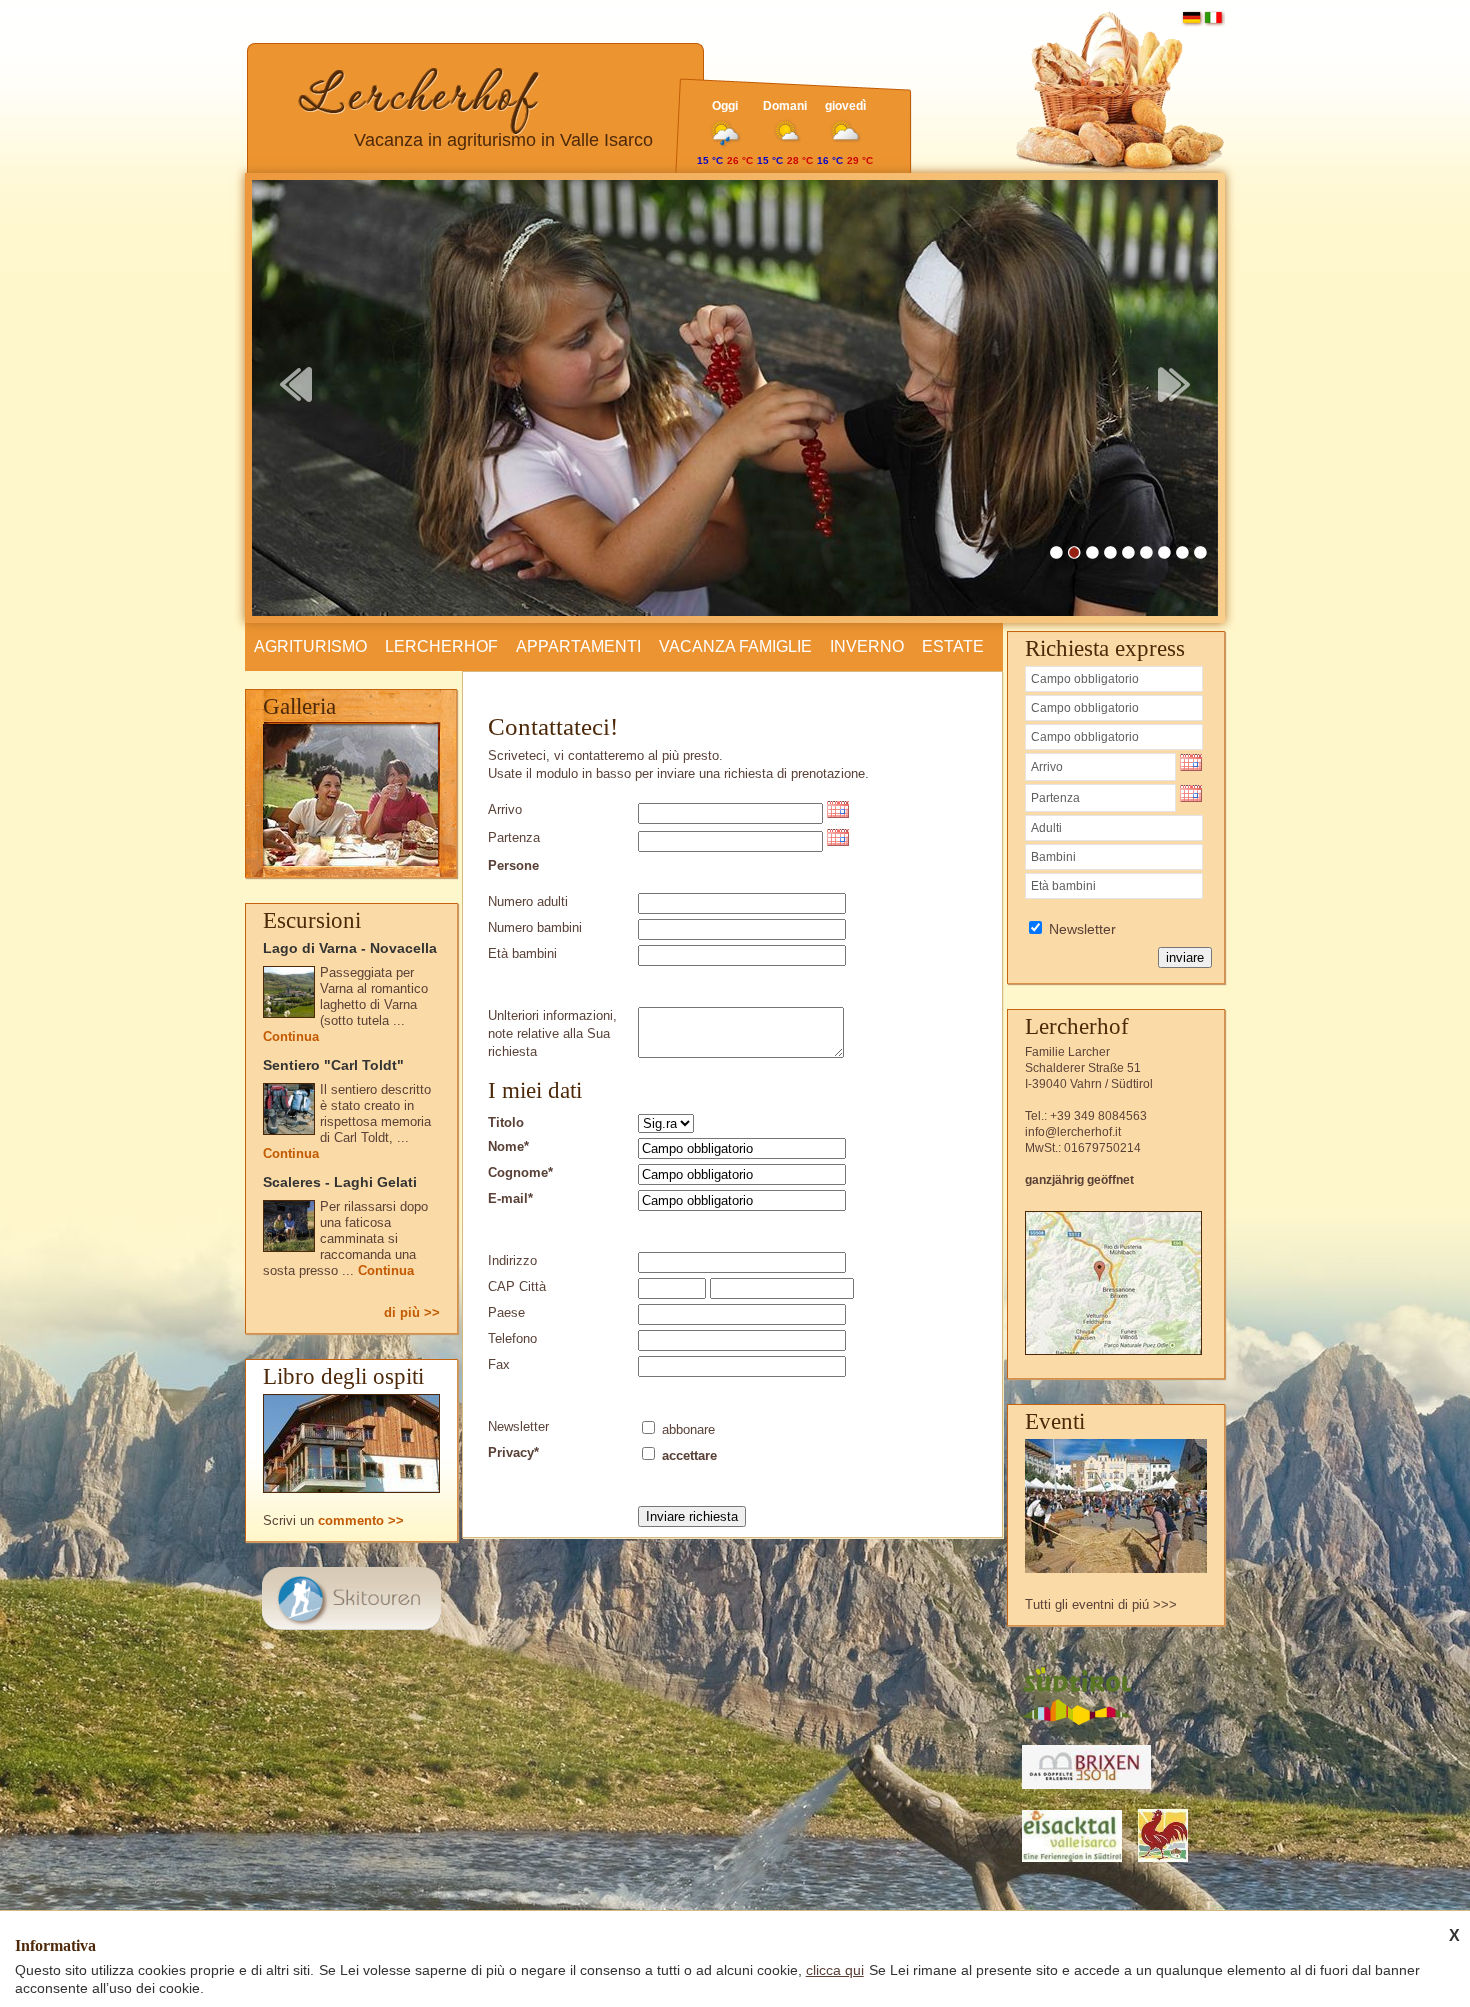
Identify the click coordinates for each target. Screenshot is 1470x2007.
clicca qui (835, 1970)
